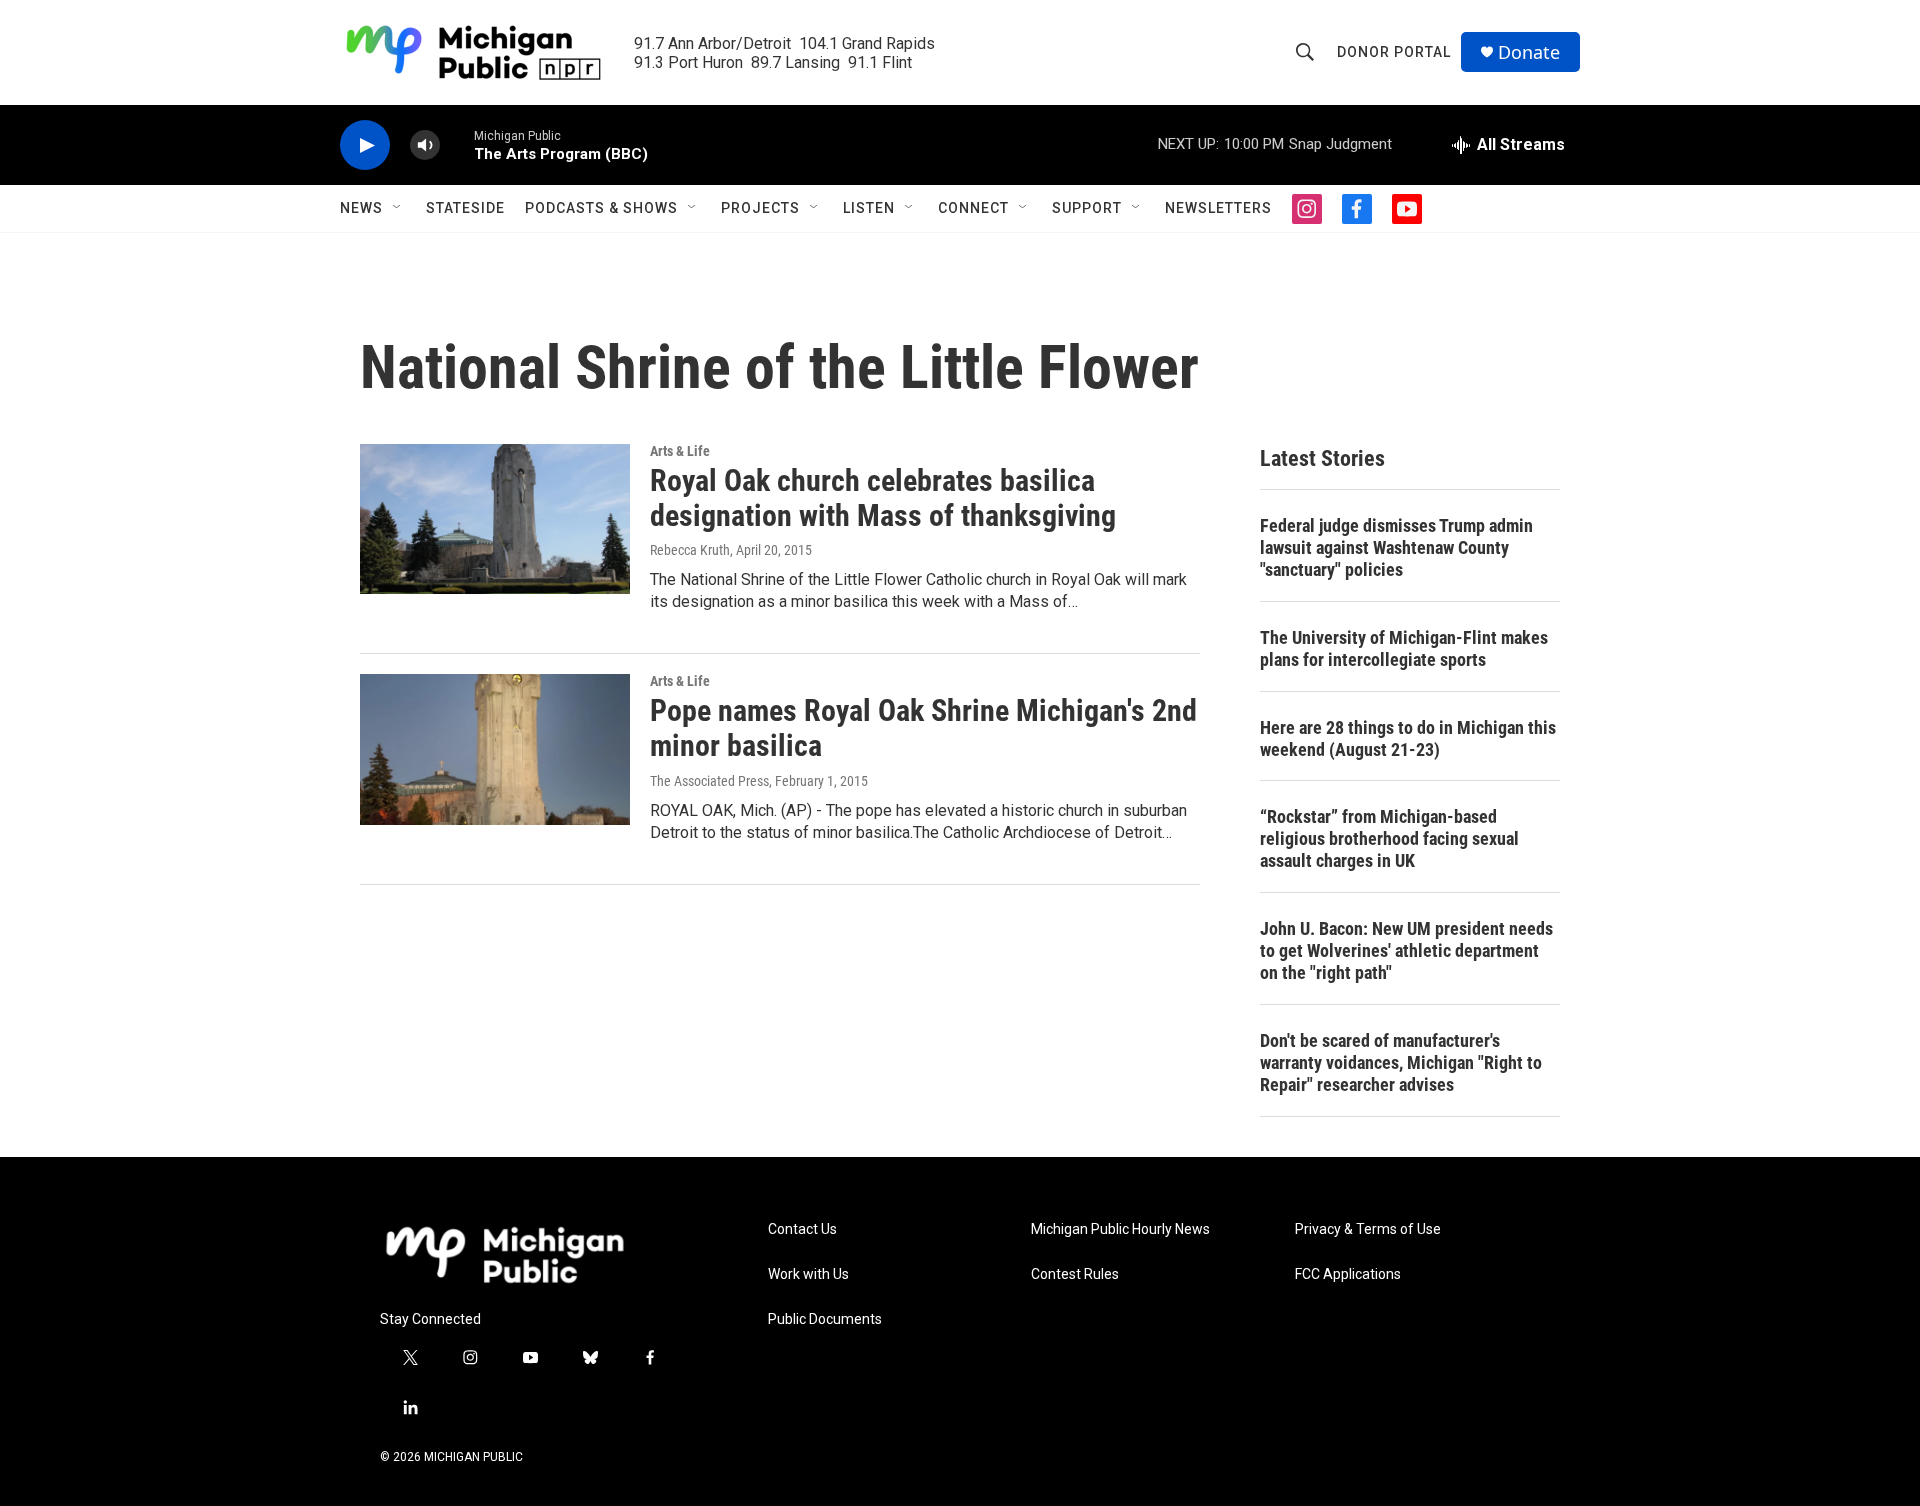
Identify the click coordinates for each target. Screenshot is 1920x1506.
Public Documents (825, 1319)
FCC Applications (1348, 1274)
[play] (365, 145)
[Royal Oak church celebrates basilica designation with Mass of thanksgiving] (495, 519)
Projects (760, 208)
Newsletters (1218, 208)
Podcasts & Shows (601, 208)
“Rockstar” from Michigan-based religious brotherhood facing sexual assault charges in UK (1389, 838)
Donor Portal (1394, 52)
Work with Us (808, 1274)
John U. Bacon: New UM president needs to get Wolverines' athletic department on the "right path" (1406, 950)
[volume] (425, 145)
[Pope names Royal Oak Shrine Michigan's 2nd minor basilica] (495, 749)
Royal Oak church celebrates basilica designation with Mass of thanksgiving (883, 498)
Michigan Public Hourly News (1120, 1229)
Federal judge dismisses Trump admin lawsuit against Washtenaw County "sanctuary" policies (1396, 547)
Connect (973, 208)
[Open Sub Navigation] (398, 208)
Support (1087, 208)
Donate (1529, 52)
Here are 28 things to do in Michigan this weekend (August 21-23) (1408, 738)
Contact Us (802, 1229)
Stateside (465, 208)
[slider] (457, 144)
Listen (869, 208)
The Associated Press (709, 781)
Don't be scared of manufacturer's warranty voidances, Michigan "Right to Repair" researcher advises (1401, 1062)
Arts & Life (680, 451)
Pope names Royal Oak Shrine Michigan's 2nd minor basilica (923, 728)
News (361, 208)
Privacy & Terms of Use (1368, 1229)
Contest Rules (1075, 1274)
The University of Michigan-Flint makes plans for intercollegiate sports (1404, 648)
